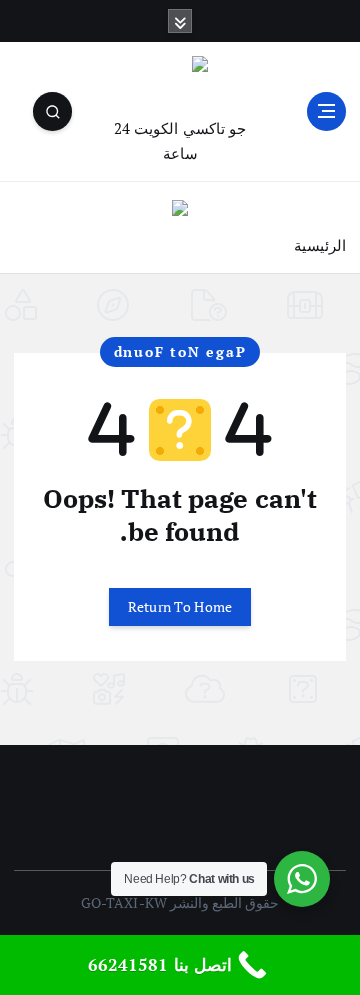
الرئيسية (320, 245)
